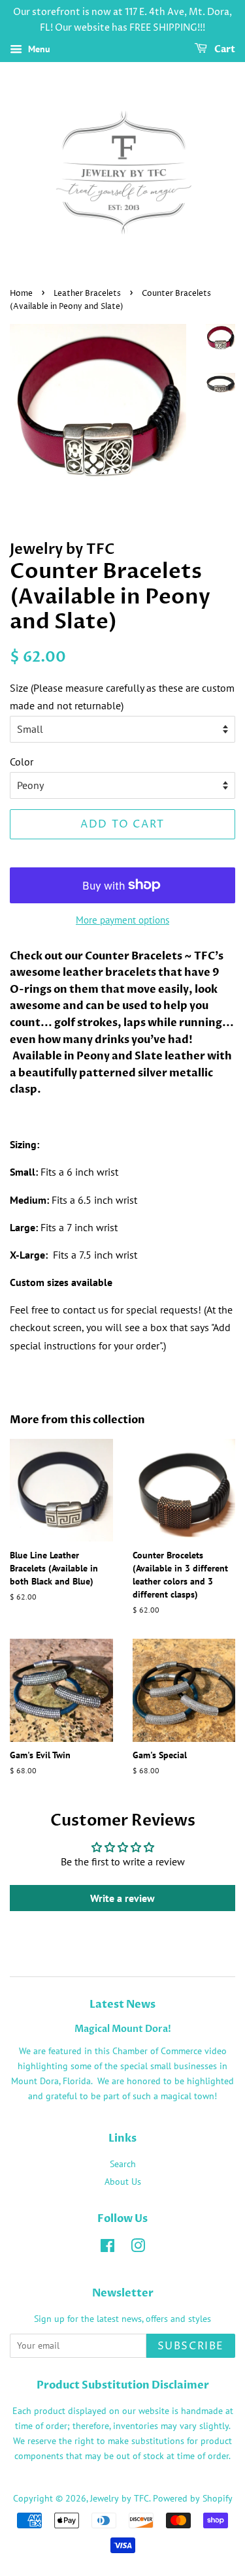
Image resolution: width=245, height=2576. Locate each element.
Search (123, 2164)
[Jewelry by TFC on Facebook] (107, 2248)
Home (21, 294)
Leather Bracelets (87, 294)
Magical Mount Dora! (123, 2029)
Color (22, 762)
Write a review (122, 1898)
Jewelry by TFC (120, 2498)
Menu (38, 49)
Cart (224, 49)
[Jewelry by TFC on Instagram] (138, 2248)
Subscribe (191, 2346)
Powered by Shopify (193, 2498)
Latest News (122, 2004)
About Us (123, 2182)
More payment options (122, 920)
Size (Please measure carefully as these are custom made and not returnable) (122, 697)
